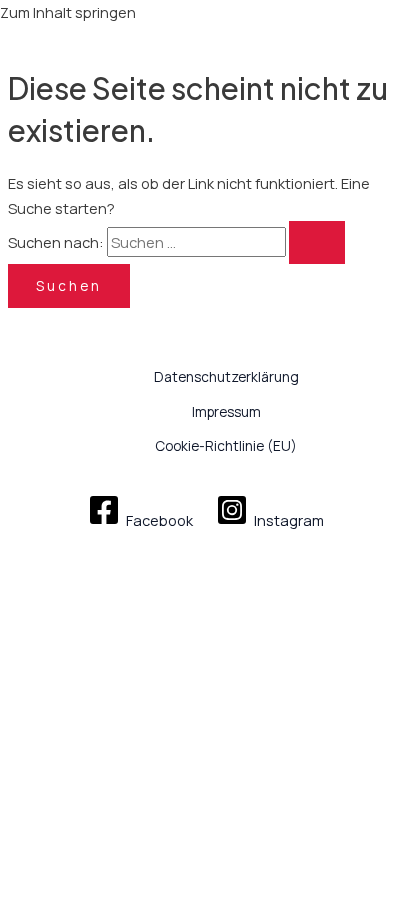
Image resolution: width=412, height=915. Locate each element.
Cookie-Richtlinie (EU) (226, 445)
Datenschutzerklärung (226, 376)
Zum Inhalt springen (68, 12)
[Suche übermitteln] (317, 243)
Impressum (226, 411)
